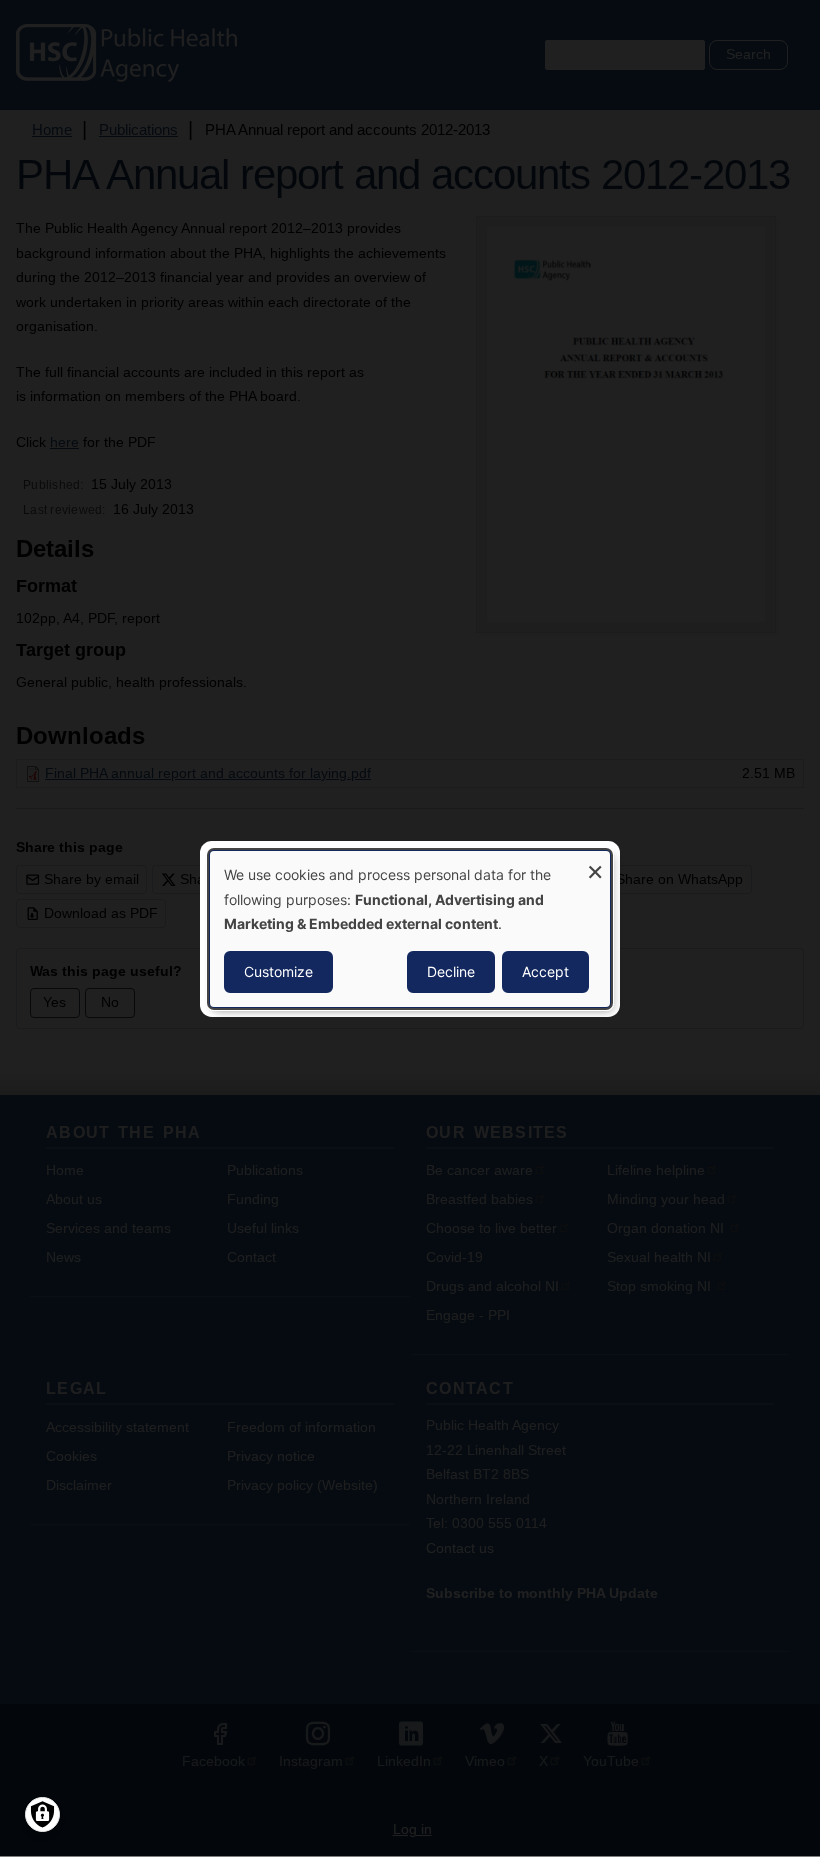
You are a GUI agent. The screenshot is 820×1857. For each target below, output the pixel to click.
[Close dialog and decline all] (595, 862)
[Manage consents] (42, 1814)
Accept (545, 971)
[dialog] (410, 928)
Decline (451, 971)
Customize (278, 971)
